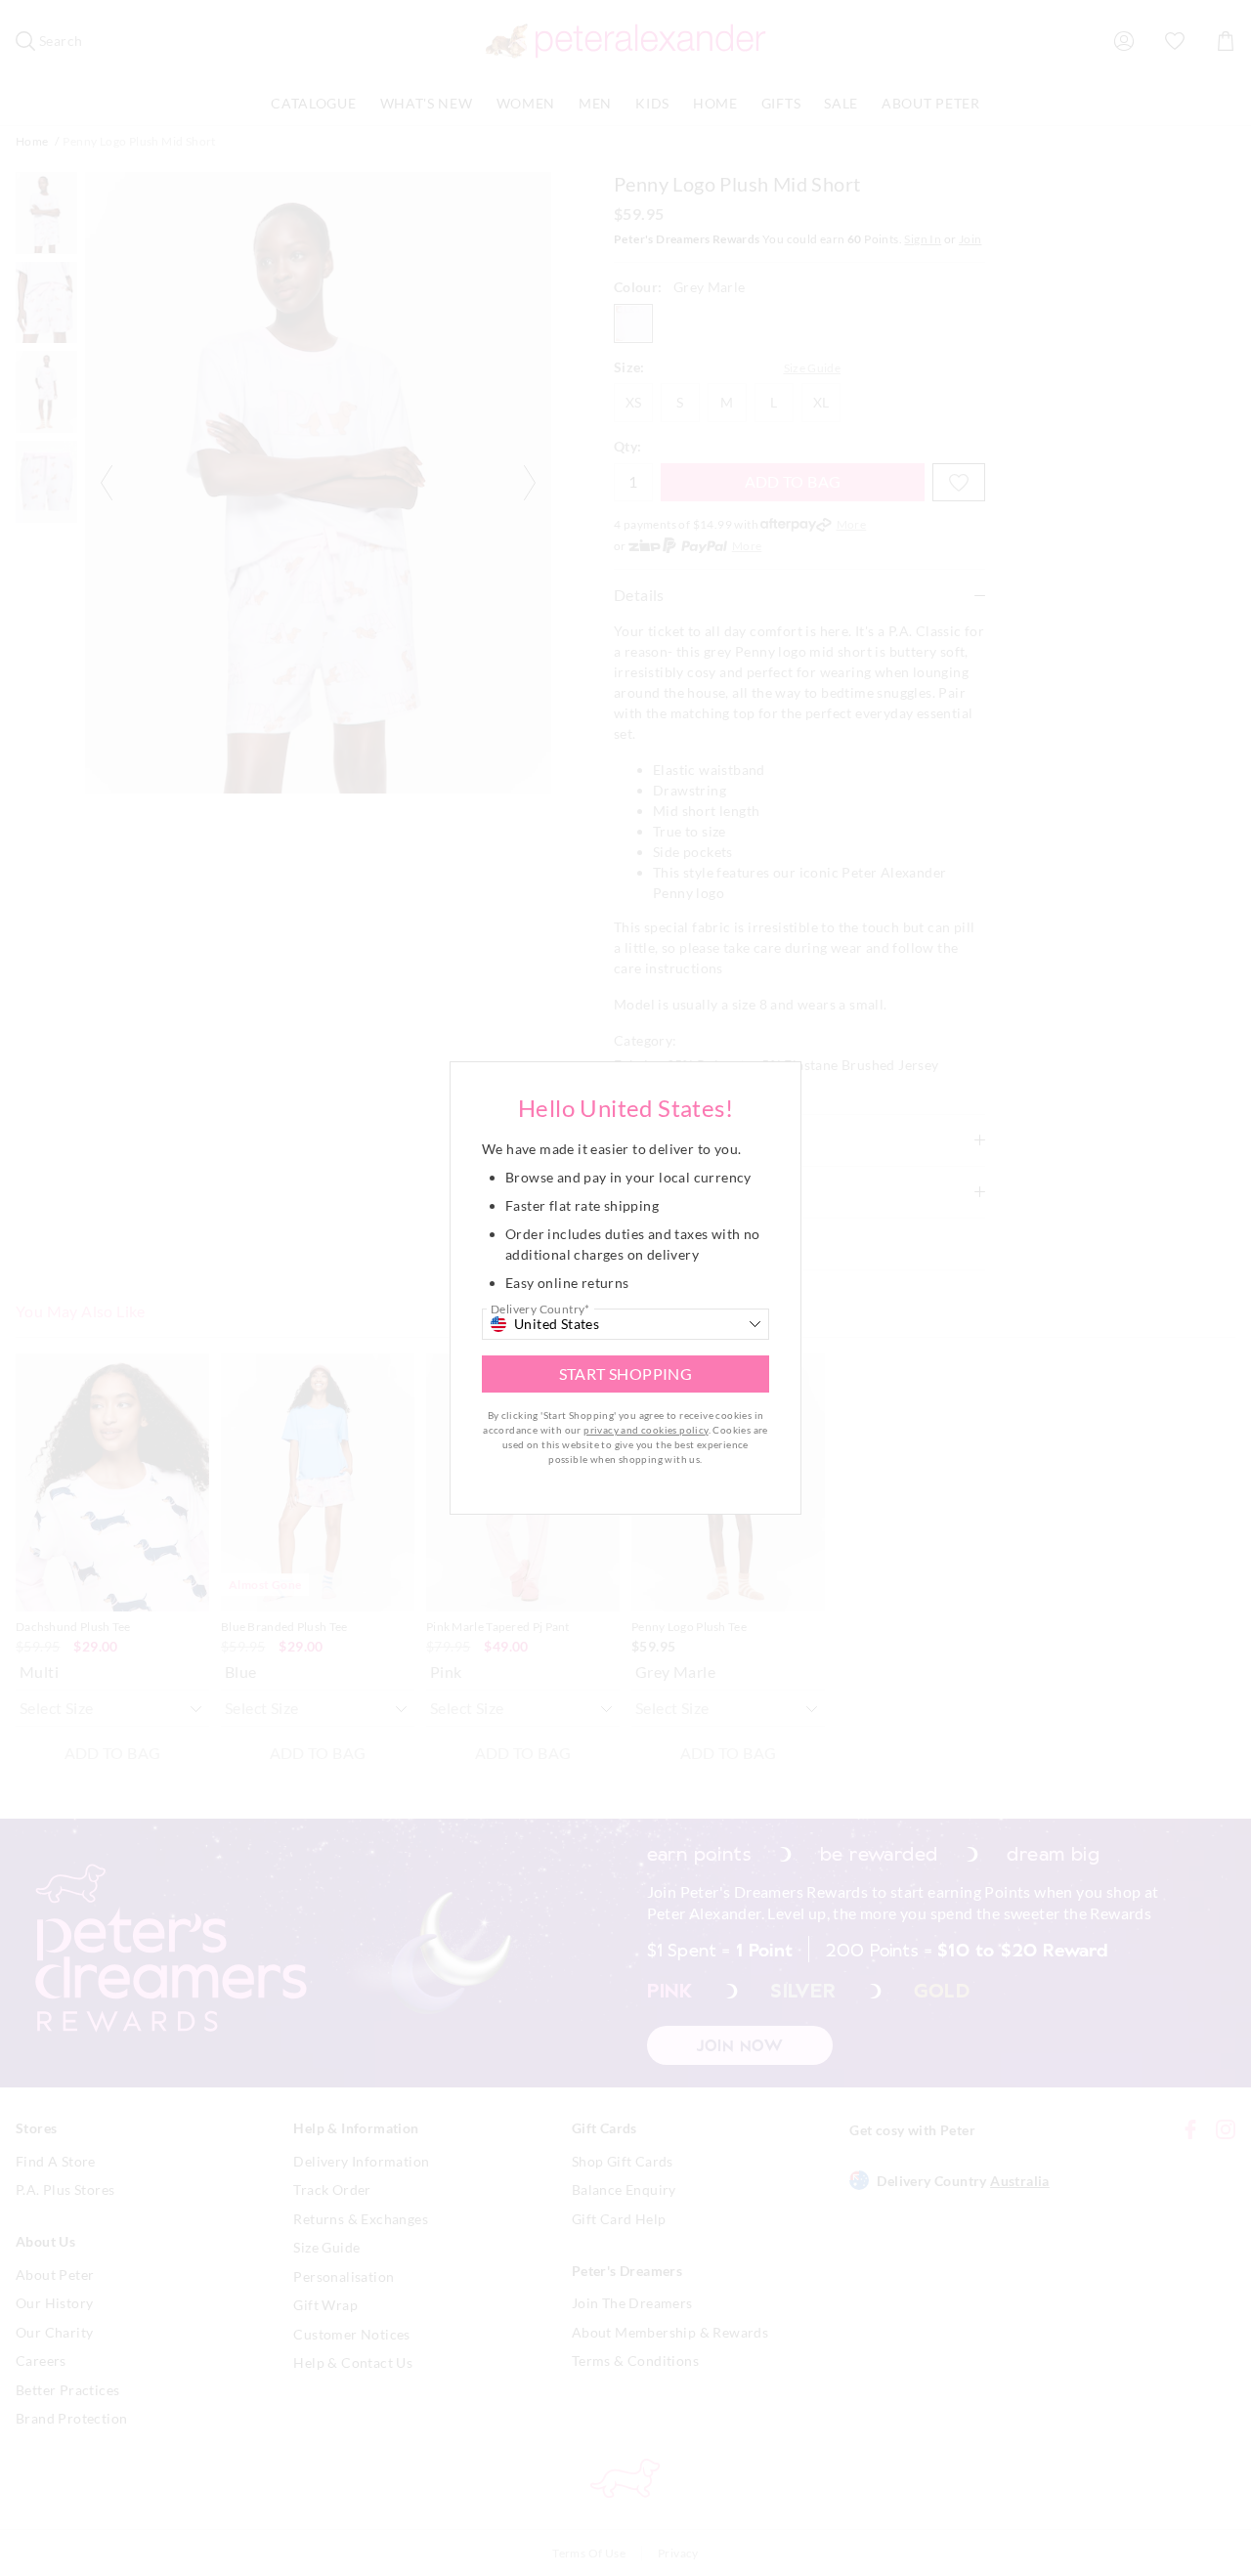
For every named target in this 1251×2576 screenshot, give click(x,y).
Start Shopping (626, 1374)
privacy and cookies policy (646, 1430)
